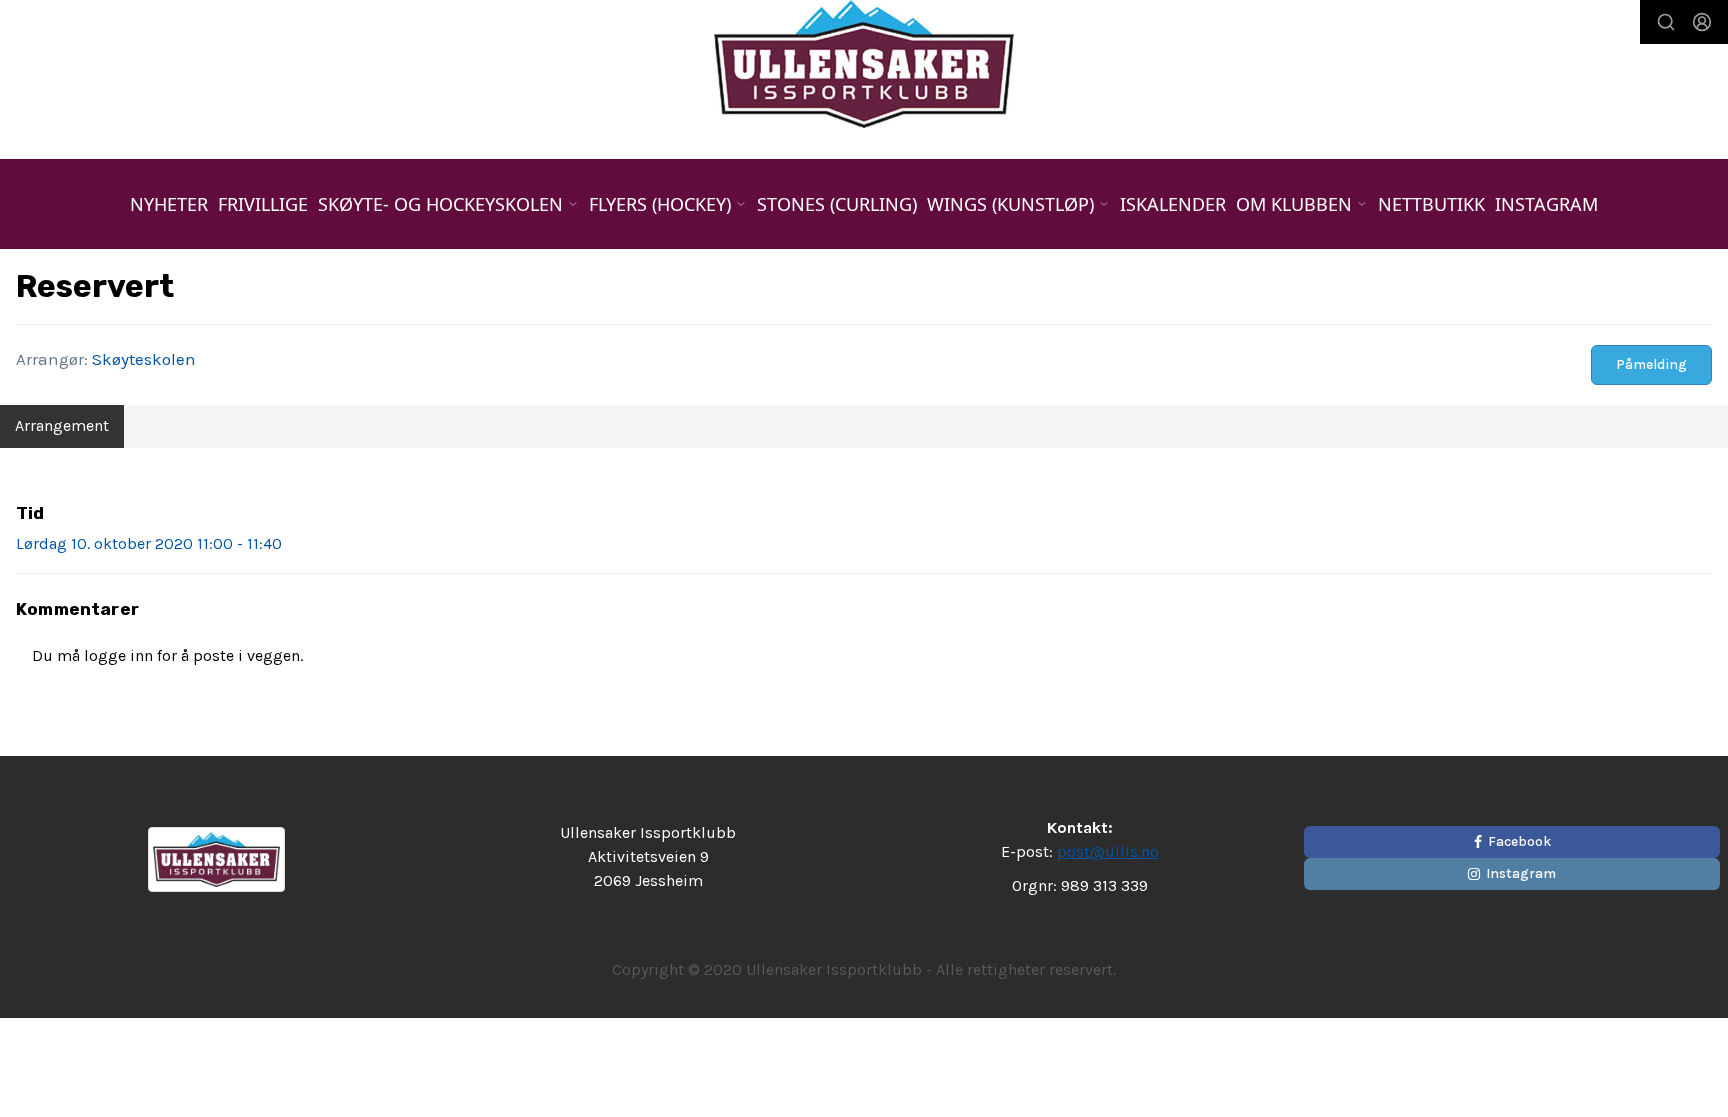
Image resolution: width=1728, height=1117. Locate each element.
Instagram (1546, 204)
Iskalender (1173, 204)
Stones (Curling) (837, 204)
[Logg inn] (1702, 22)
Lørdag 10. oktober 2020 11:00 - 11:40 (149, 543)
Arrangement (62, 425)
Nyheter (169, 204)
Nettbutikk (1431, 204)
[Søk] (1666, 22)
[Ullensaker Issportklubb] (864, 64)
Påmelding (1651, 364)
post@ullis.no (1108, 851)
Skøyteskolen (144, 359)
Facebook (1519, 841)
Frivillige (263, 204)
